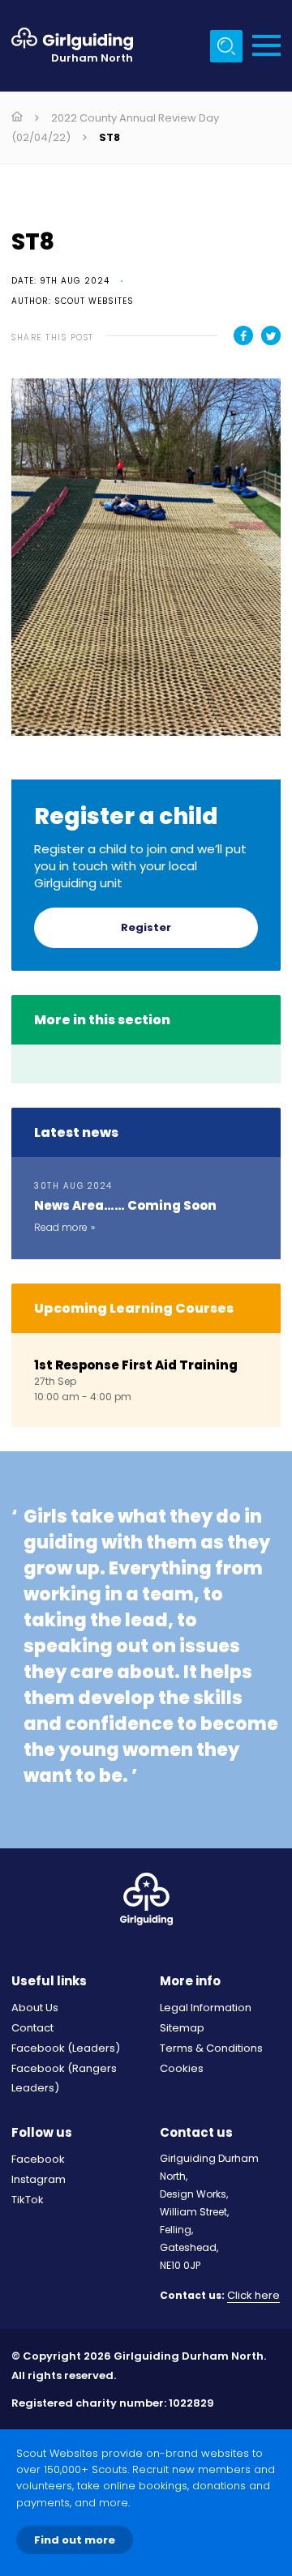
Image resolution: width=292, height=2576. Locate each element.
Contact (32, 2028)
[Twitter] (271, 335)
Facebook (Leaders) (66, 2048)
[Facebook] (243, 335)
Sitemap (182, 2028)
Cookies (182, 2068)
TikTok (28, 2200)
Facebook (38, 2159)
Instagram (39, 2179)
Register (146, 927)
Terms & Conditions (211, 2048)
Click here (253, 2296)
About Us (35, 2008)
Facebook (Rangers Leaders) (64, 2078)
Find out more (75, 2540)
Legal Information (206, 2008)
